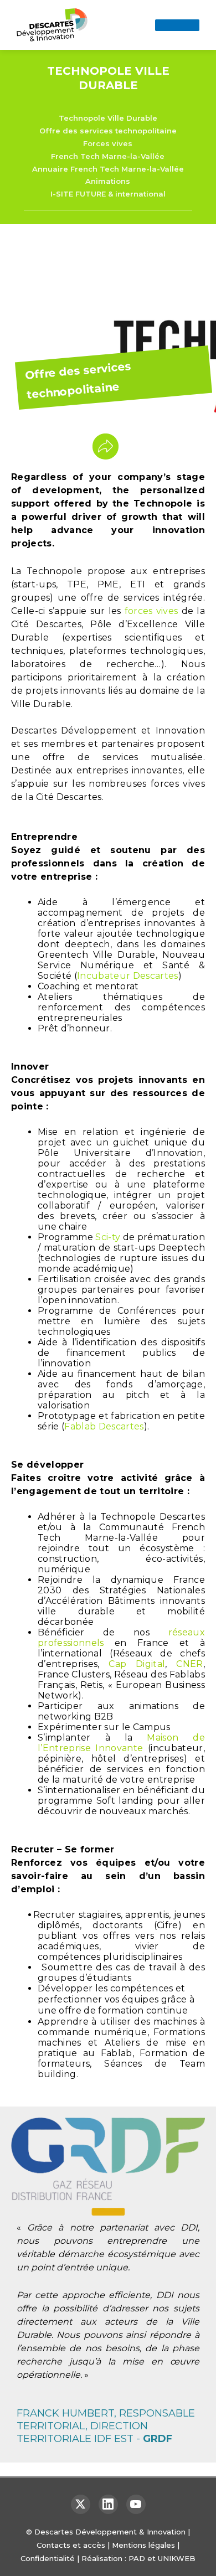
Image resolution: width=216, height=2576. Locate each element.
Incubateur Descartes (128, 976)
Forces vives (108, 143)
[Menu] (177, 25)
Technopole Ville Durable (108, 118)
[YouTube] (136, 2504)
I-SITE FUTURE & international (108, 194)
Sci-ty (108, 1237)
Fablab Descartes (104, 1426)
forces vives (151, 611)
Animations (108, 181)
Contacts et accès (71, 2545)
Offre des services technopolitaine (108, 131)
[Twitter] (81, 2504)
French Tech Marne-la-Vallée (108, 156)
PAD (137, 2558)
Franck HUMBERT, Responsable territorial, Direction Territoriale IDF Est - (106, 2426)
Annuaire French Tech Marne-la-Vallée (108, 169)
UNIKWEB (177, 2558)
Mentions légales (143, 2545)
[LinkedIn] (108, 2504)
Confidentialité (48, 2558)
